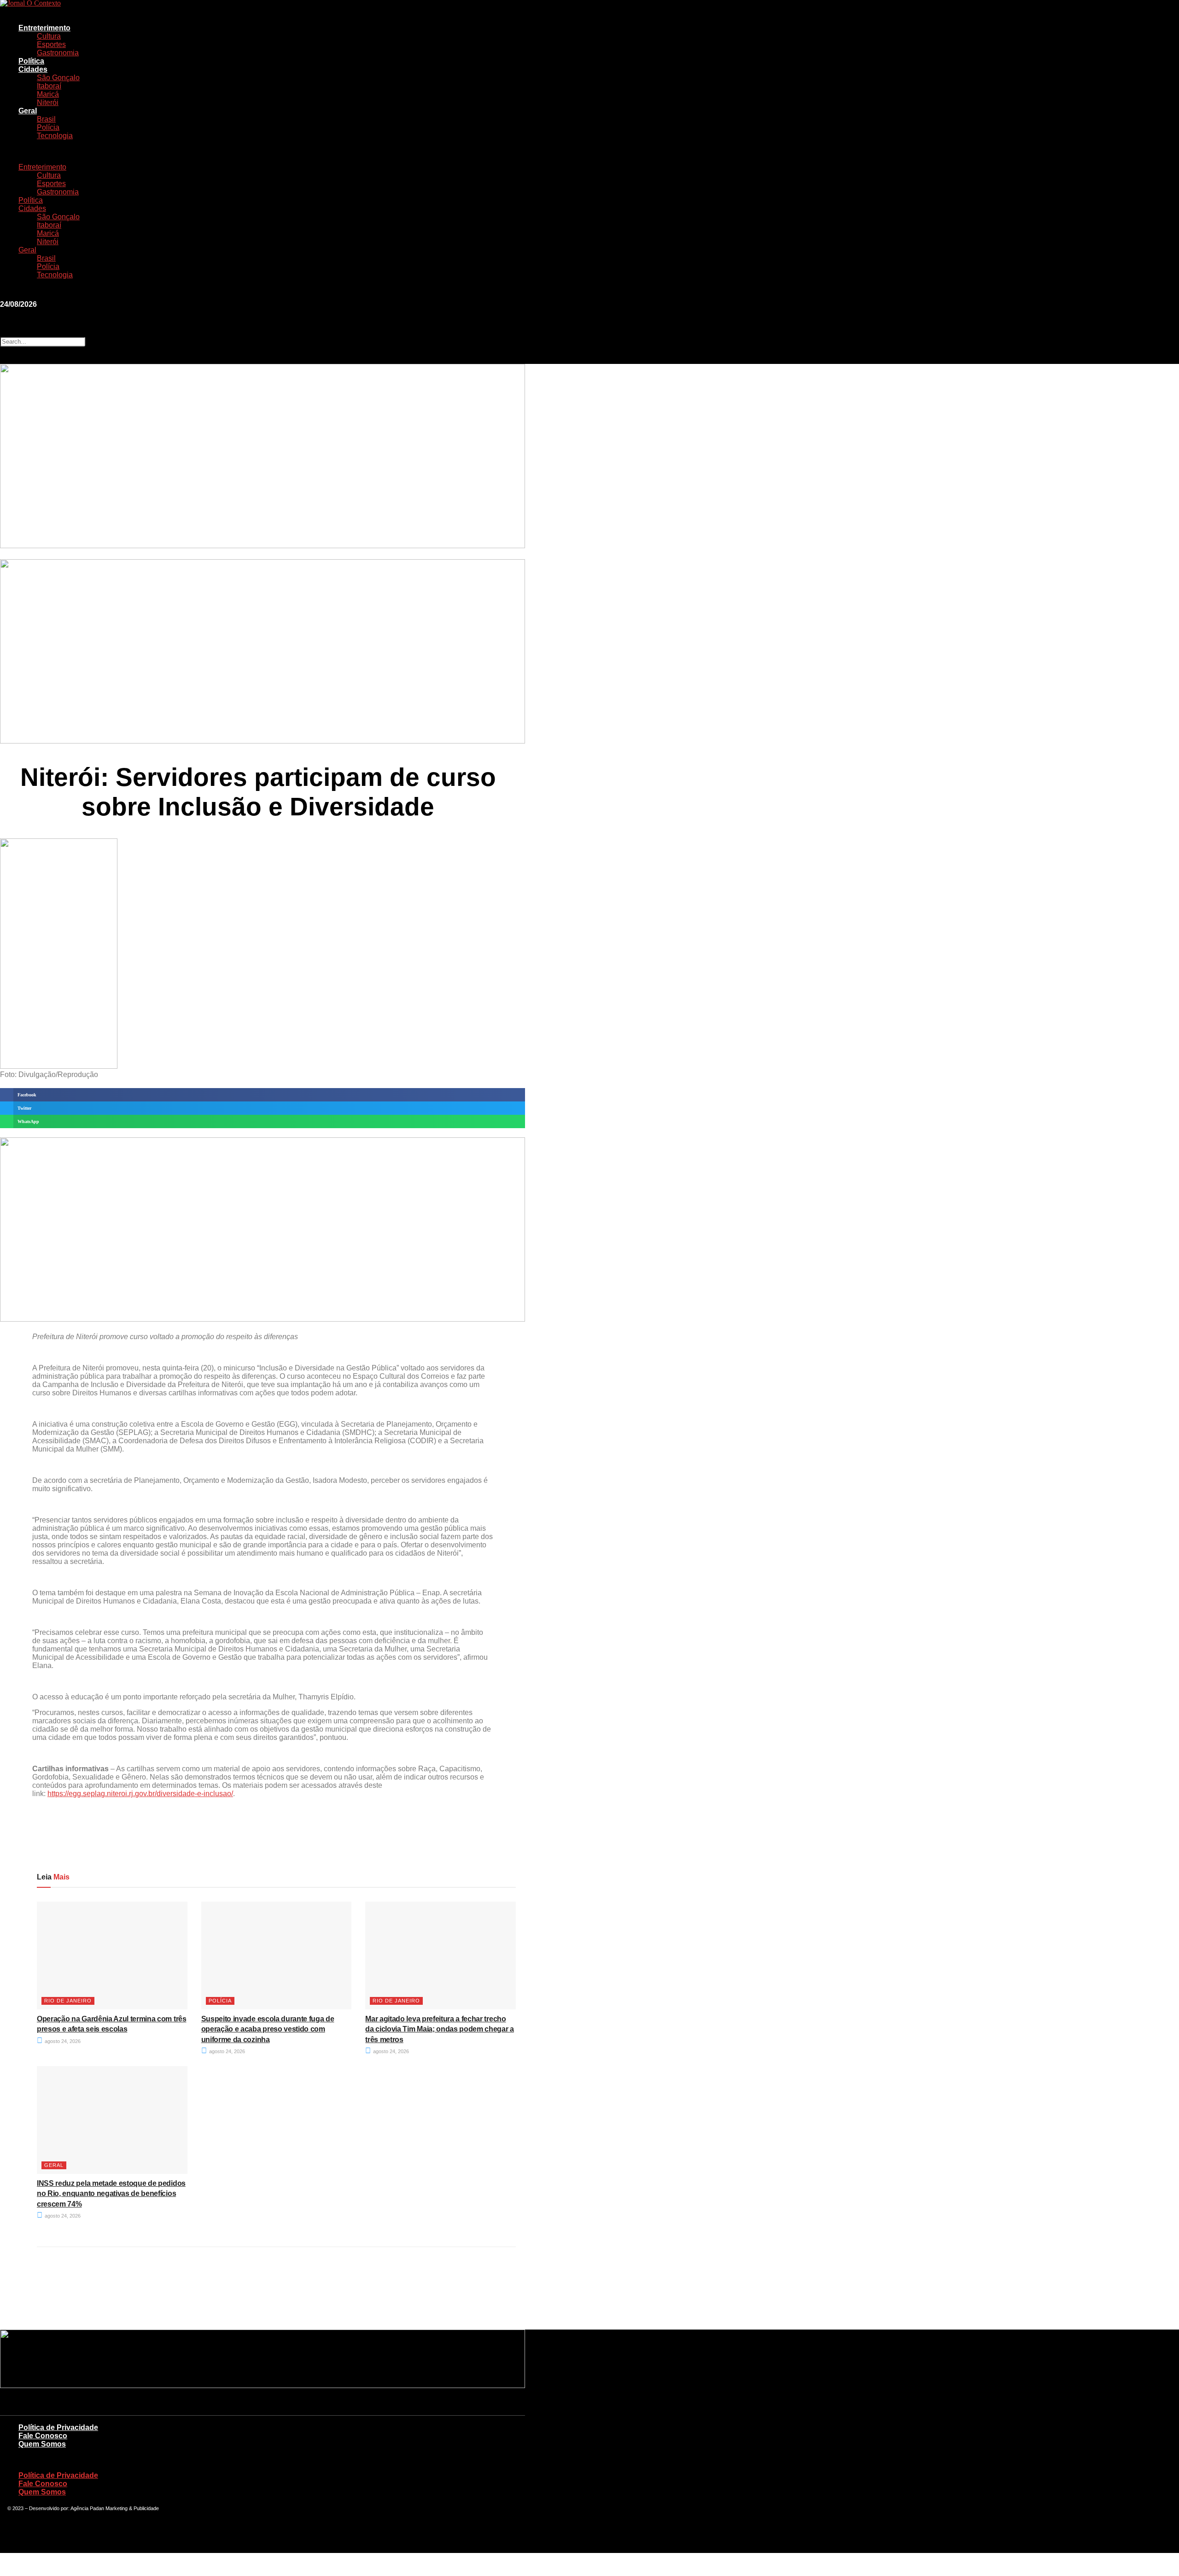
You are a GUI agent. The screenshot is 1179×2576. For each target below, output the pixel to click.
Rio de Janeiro (68, 2001)
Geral (28, 111)
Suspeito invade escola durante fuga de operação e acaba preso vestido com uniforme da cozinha (268, 2029)
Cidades (33, 69)
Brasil (46, 119)
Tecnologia (55, 136)
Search (10, 332)
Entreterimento (44, 28)
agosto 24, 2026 (62, 2041)
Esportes (51, 44)
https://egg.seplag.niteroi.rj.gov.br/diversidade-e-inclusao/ (140, 1794)
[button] (138, 152)
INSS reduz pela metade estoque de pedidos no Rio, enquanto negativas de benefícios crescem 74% (111, 2194)
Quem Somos (42, 2444)
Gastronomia (58, 53)
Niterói (48, 102)
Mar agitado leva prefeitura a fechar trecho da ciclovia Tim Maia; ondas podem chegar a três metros (440, 2029)
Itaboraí (49, 86)
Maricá (48, 94)
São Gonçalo (58, 78)
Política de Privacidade (58, 2427)
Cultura (49, 36)
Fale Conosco (43, 2436)
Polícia (48, 127)
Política (31, 61)
